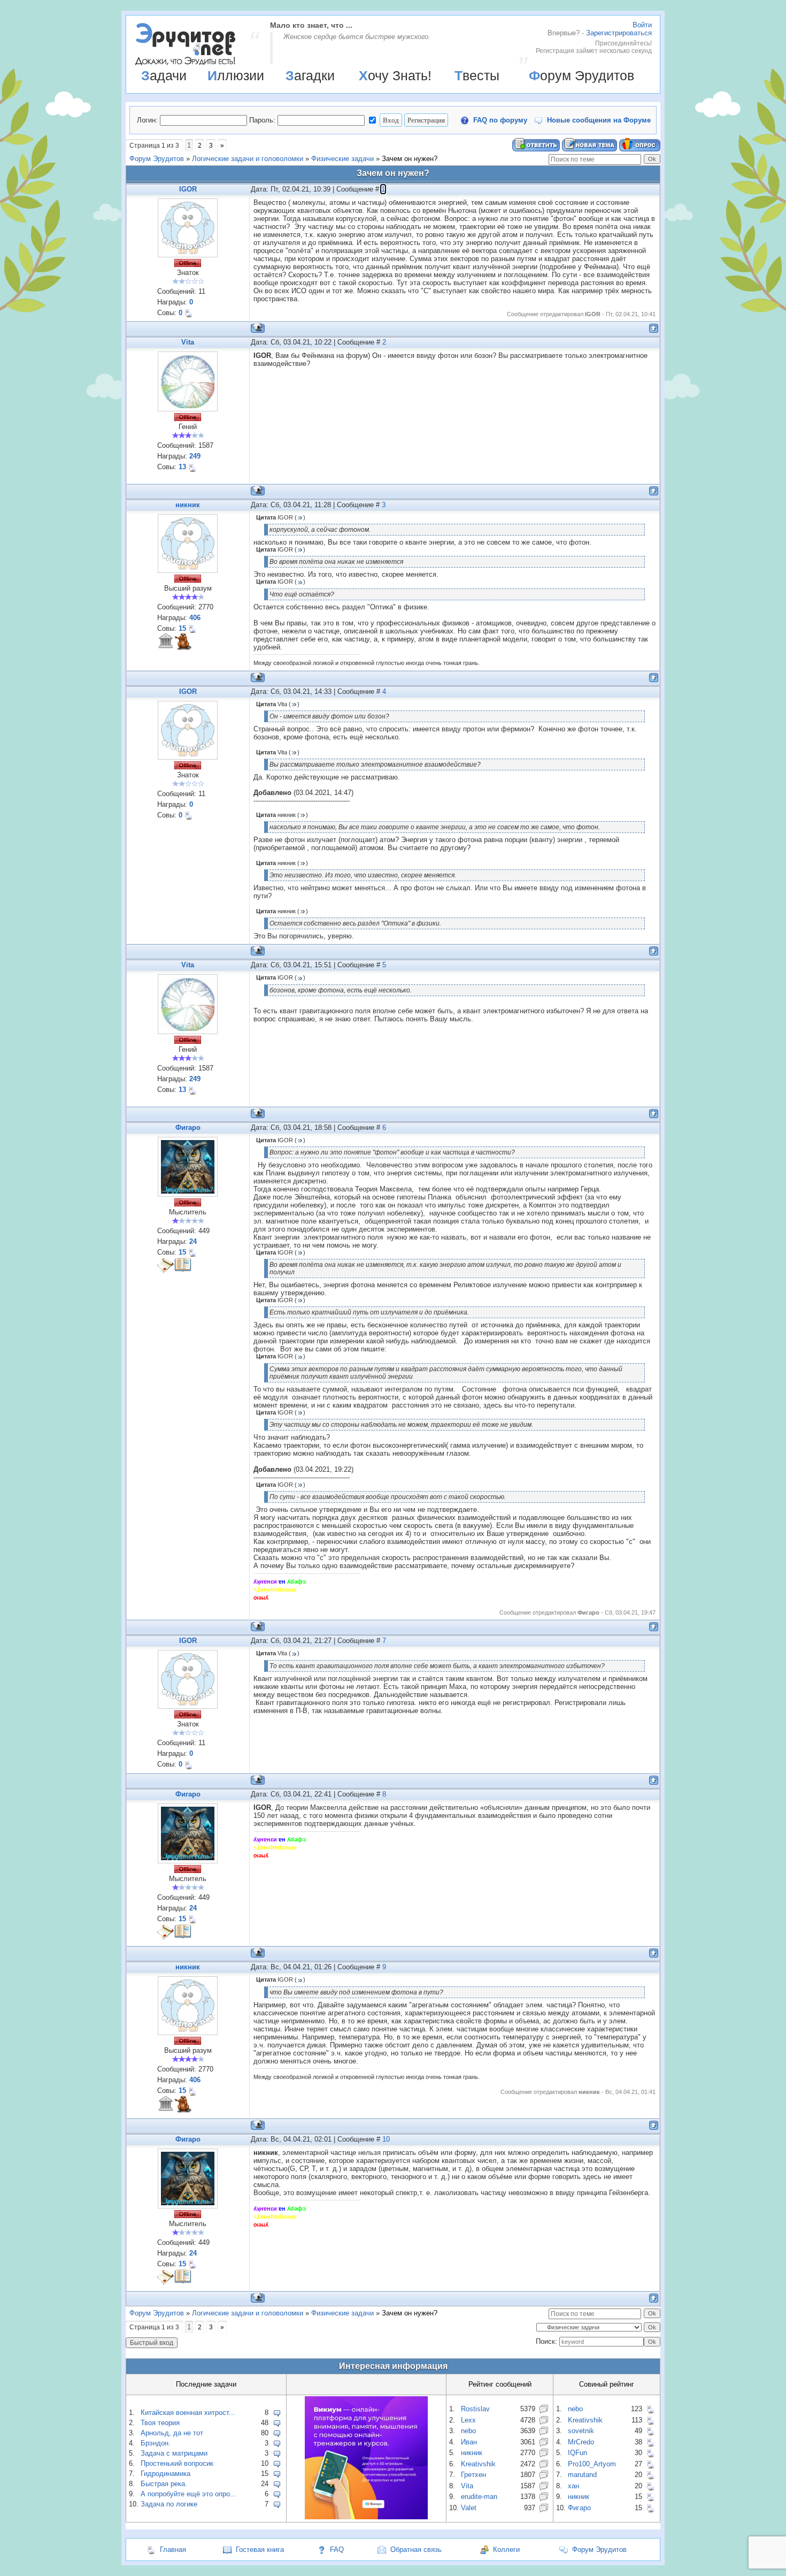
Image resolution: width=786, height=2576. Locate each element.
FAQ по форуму (500, 120)
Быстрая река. (164, 2484)
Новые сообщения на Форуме (599, 120)
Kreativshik (478, 2464)
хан (573, 2486)
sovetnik (581, 2431)
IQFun (577, 2453)
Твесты (477, 75)
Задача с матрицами (174, 2453)
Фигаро (188, 1128)
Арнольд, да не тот (172, 2433)
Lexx (468, 2420)
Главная (173, 2550)
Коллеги (506, 2550)
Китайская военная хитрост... (188, 2413)
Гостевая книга (260, 2550)
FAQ (337, 2550)
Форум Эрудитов (581, 75)
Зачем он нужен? (410, 159)
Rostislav (475, 2409)
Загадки (310, 75)
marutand (582, 2475)
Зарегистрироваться (619, 33)
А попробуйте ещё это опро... (188, 2494)
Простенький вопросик (177, 2463)
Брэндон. (156, 2443)
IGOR (188, 189)
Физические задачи (342, 159)
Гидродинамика (165, 2474)
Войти (642, 25)
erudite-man (479, 2497)
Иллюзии (236, 75)
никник (188, 505)
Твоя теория (160, 2423)
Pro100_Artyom (592, 2464)
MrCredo (581, 2442)
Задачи (164, 75)
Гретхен (473, 2475)
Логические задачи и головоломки (248, 159)
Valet (469, 2508)
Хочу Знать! (395, 75)
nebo (468, 2431)
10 (386, 2139)
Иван (469, 2442)
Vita (188, 342)
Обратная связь (416, 2550)
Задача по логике (169, 2504)
